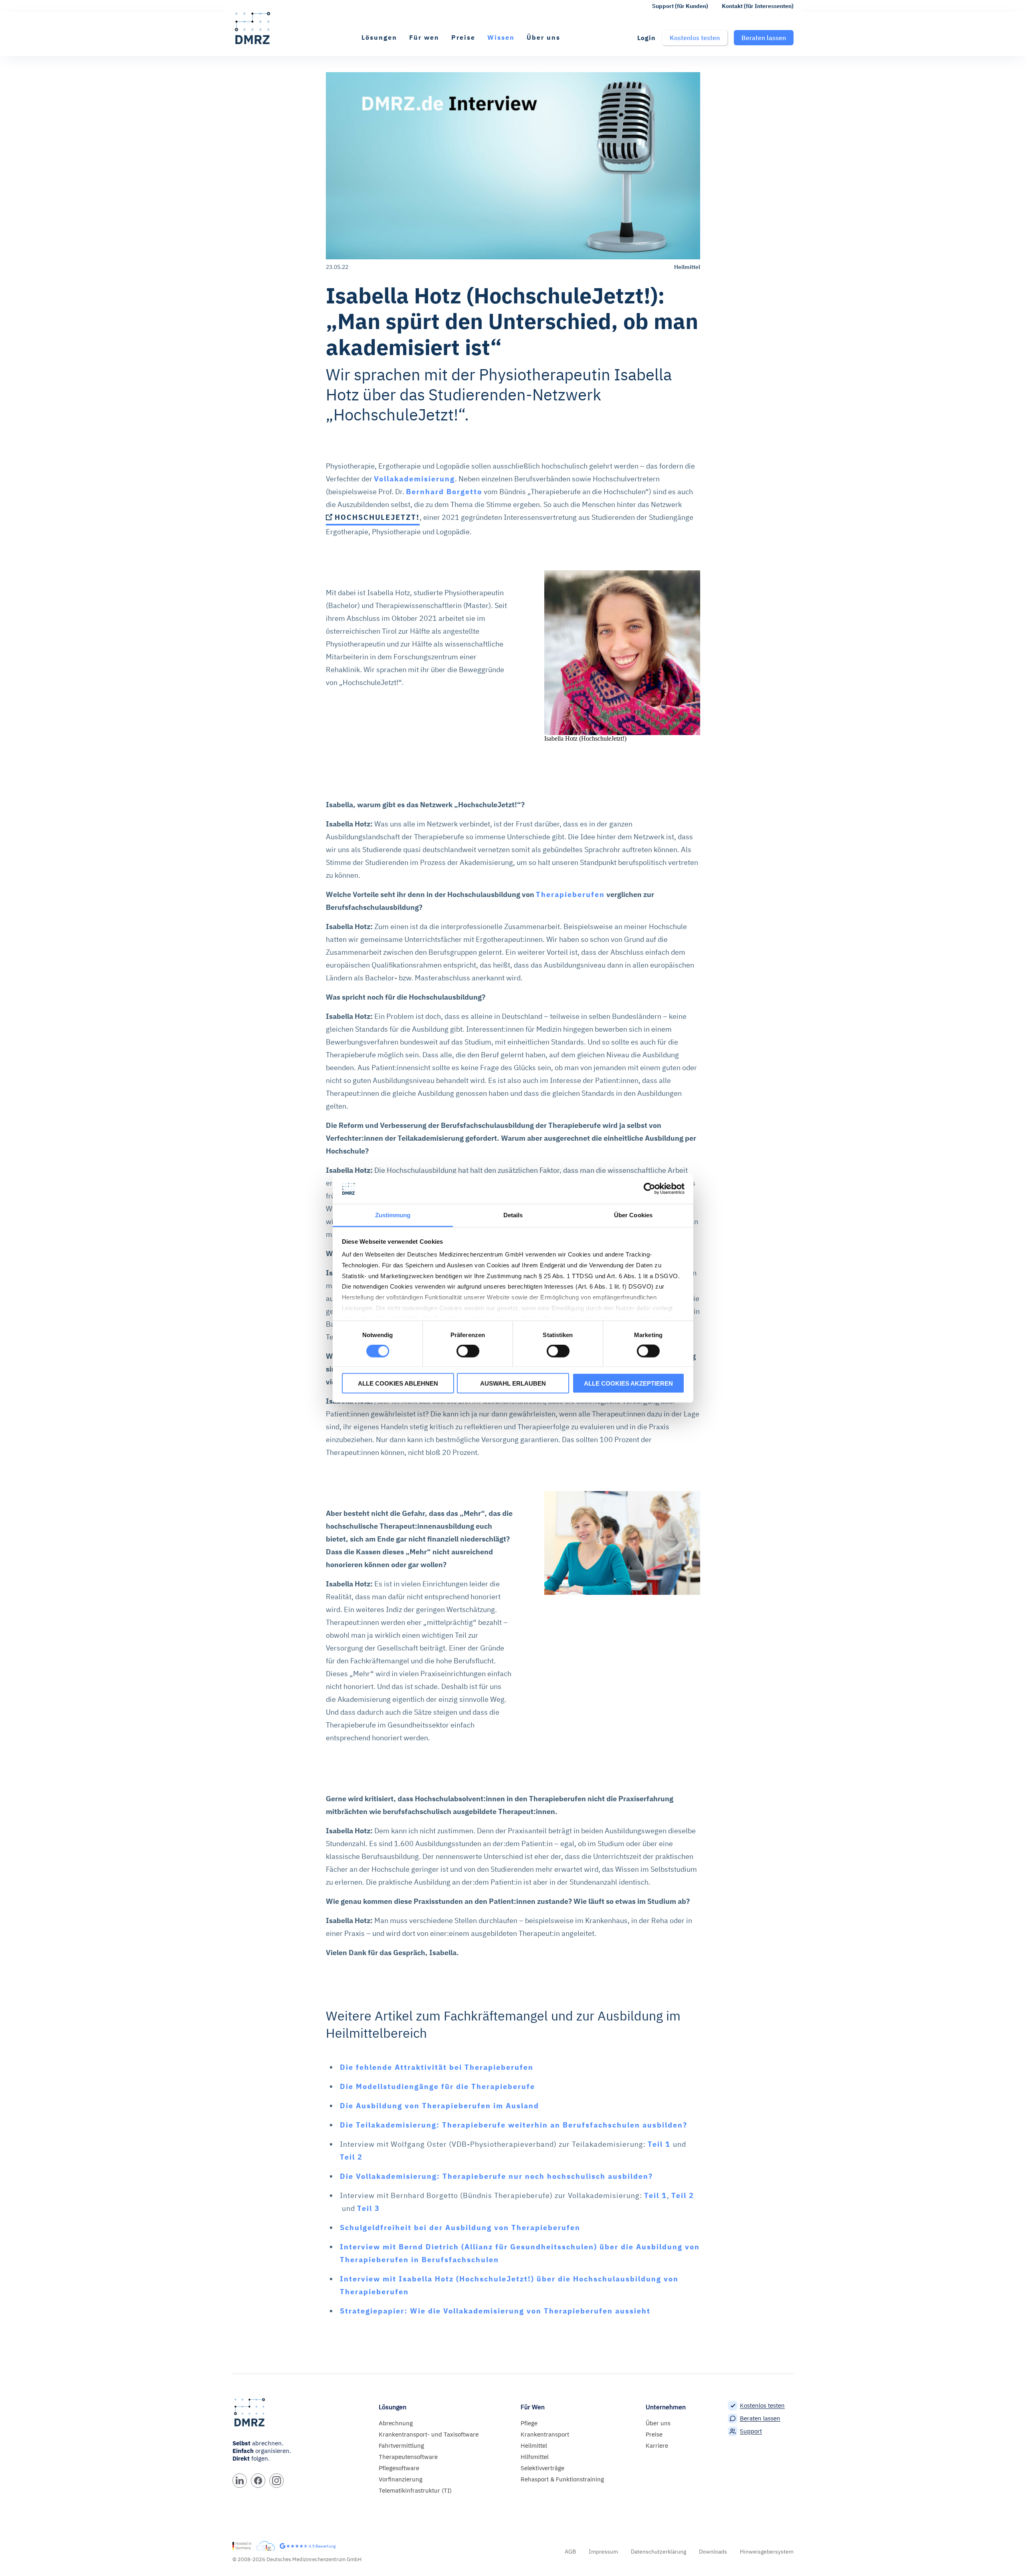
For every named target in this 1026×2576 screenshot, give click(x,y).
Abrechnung (396, 2423)
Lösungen (379, 37)
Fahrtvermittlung (401, 2446)
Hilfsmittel (535, 2457)
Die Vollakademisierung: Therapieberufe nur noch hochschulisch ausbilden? (496, 2176)
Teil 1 (660, 2144)
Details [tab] (513, 1215)
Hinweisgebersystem (767, 2552)
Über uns (543, 37)
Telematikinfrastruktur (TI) (415, 2490)
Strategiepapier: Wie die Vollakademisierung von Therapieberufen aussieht (495, 2311)
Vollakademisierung (414, 479)
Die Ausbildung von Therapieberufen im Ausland (439, 2106)
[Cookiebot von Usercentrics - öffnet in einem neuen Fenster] (649, 1189)
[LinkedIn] (240, 2481)
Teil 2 (351, 2157)
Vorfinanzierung (401, 2479)
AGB (570, 2552)
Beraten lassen (760, 2418)
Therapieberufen (570, 894)
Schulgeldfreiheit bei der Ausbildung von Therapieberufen (460, 2227)
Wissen (501, 37)
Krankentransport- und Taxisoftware (429, 2434)
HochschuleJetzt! (377, 517)
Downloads (713, 2552)
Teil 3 (369, 2208)
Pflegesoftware (399, 2468)
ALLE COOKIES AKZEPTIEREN (628, 1383)
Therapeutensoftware (408, 2457)
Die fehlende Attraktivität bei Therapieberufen (437, 2067)
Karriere (657, 2446)
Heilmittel (534, 2446)
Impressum (603, 2552)
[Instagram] (277, 2481)
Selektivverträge (542, 2468)
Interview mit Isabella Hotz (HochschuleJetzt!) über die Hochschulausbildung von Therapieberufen (509, 2285)
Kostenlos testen (762, 2405)
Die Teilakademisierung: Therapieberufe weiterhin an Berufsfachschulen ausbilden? (514, 2125)
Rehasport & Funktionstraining (562, 2479)
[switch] (468, 1351)
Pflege (529, 2423)
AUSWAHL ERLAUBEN (513, 1383)
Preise (463, 37)
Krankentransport (545, 2434)
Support (751, 2431)
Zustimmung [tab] (393, 1215)
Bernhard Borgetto (444, 492)
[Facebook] (258, 2481)
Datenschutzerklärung (658, 2552)
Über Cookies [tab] (633, 1215)
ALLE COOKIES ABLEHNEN (398, 1383)
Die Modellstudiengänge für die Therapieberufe (437, 2086)
